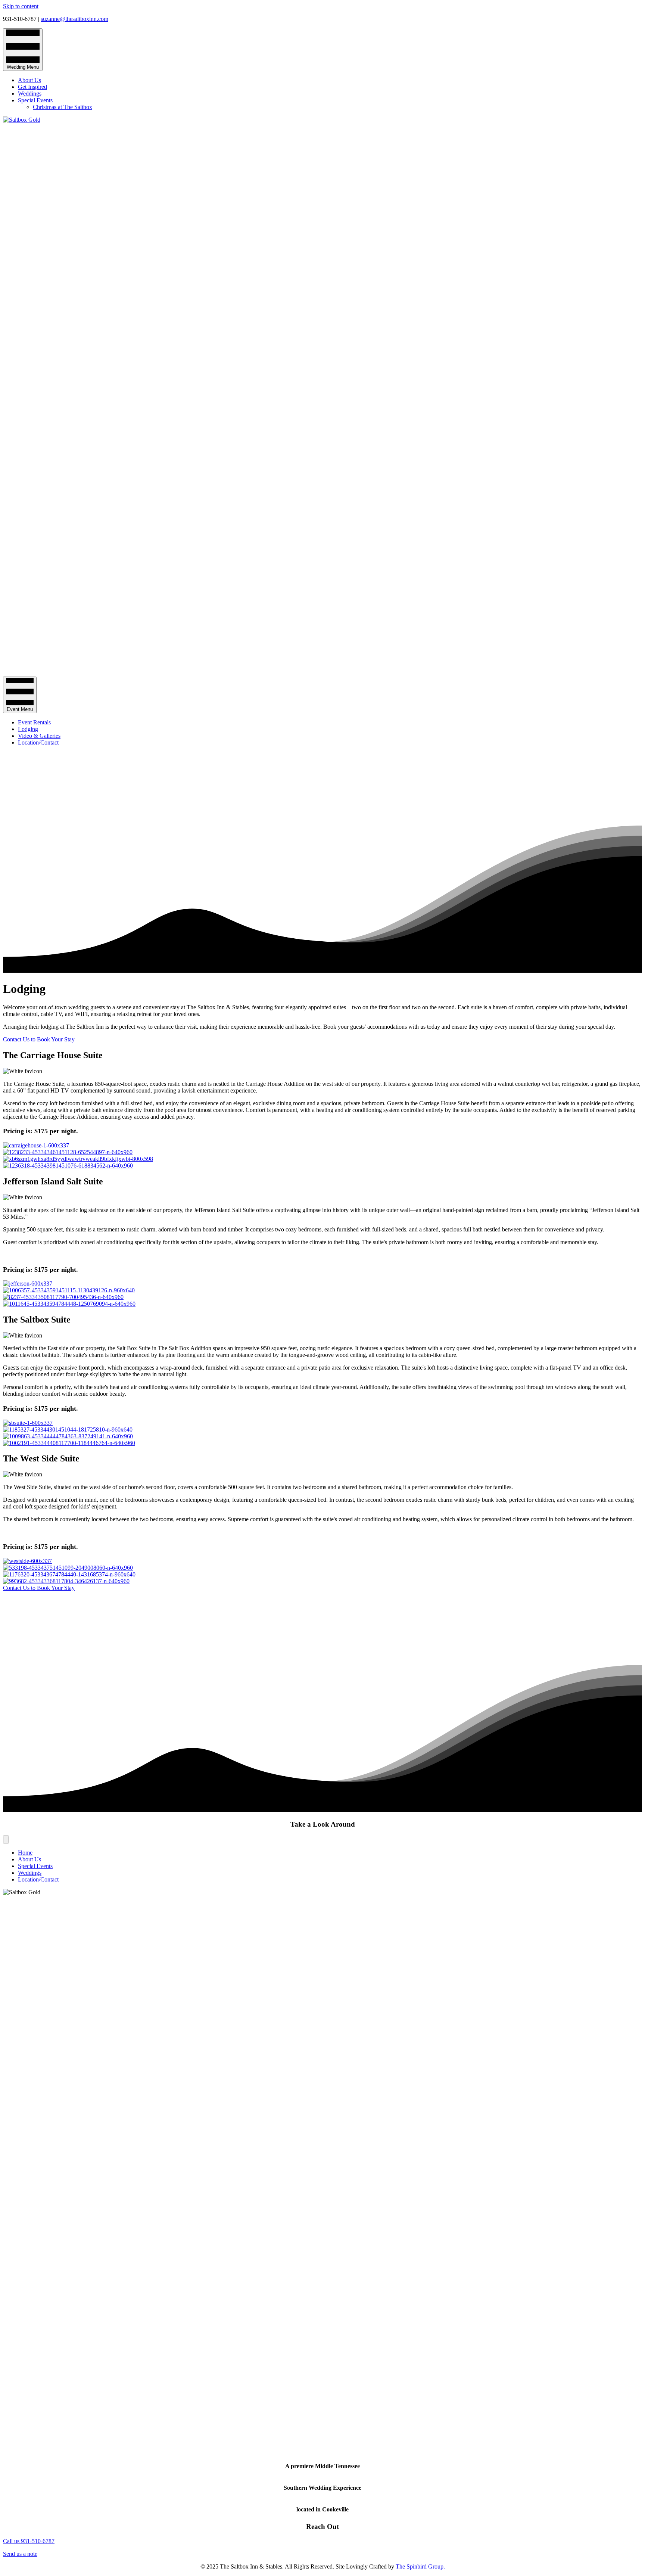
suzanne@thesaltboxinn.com (74, 19)
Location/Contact (38, 742)
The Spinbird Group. (420, 2566)
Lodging (28, 729)
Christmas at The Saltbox (63, 107)
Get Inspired (32, 87)
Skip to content (21, 6)
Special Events (35, 100)
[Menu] (6, 1839)
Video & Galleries (39, 736)
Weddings (30, 94)
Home (25, 1853)
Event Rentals (34, 722)
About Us (29, 80)
